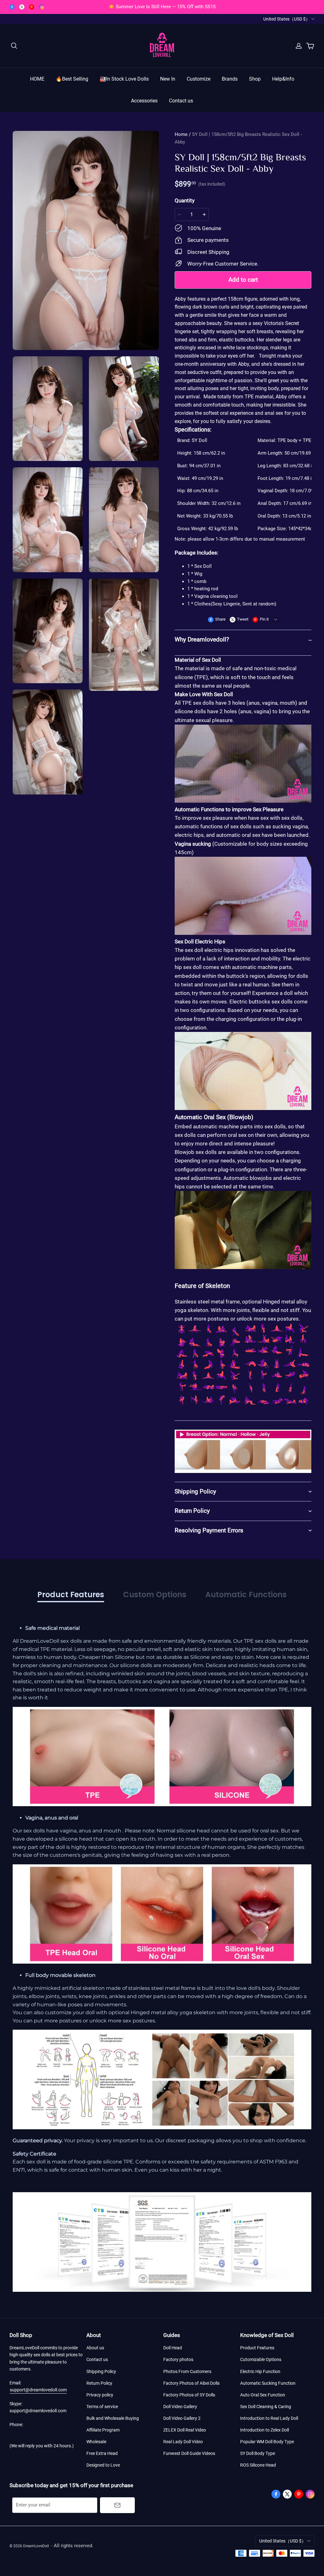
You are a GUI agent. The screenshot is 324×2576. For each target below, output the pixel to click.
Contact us (181, 101)
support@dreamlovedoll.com (38, 2390)
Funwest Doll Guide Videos (189, 2453)
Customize (199, 79)
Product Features (257, 2348)
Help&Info (283, 79)
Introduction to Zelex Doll (265, 2430)
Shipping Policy (101, 2371)
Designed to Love (103, 2465)
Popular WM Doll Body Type (267, 2442)
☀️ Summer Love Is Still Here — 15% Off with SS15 (162, 7)
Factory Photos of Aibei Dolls (191, 2383)
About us (95, 2348)
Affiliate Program (103, 2430)
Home (181, 134)
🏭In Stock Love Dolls (124, 79)
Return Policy (99, 2383)
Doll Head (173, 2348)
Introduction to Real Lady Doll (269, 2418)
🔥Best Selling (72, 79)
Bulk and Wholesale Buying (113, 2418)
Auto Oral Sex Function (263, 2395)
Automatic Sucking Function (268, 2383)
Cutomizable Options (261, 2359)
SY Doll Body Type (258, 2453)
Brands (230, 79)
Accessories (144, 101)
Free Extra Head (102, 2453)
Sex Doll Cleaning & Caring (266, 2407)
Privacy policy (100, 2395)
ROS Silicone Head (258, 2465)
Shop (255, 79)
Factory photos (178, 2359)
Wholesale (96, 2442)
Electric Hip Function (260, 2371)
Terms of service (102, 2407)
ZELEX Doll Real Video (185, 2430)
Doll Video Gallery (180, 2407)
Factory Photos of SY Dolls (189, 2395)
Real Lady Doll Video (183, 2442)
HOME (37, 79)
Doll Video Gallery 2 (182, 2418)
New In (168, 79)
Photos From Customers (187, 2371)
